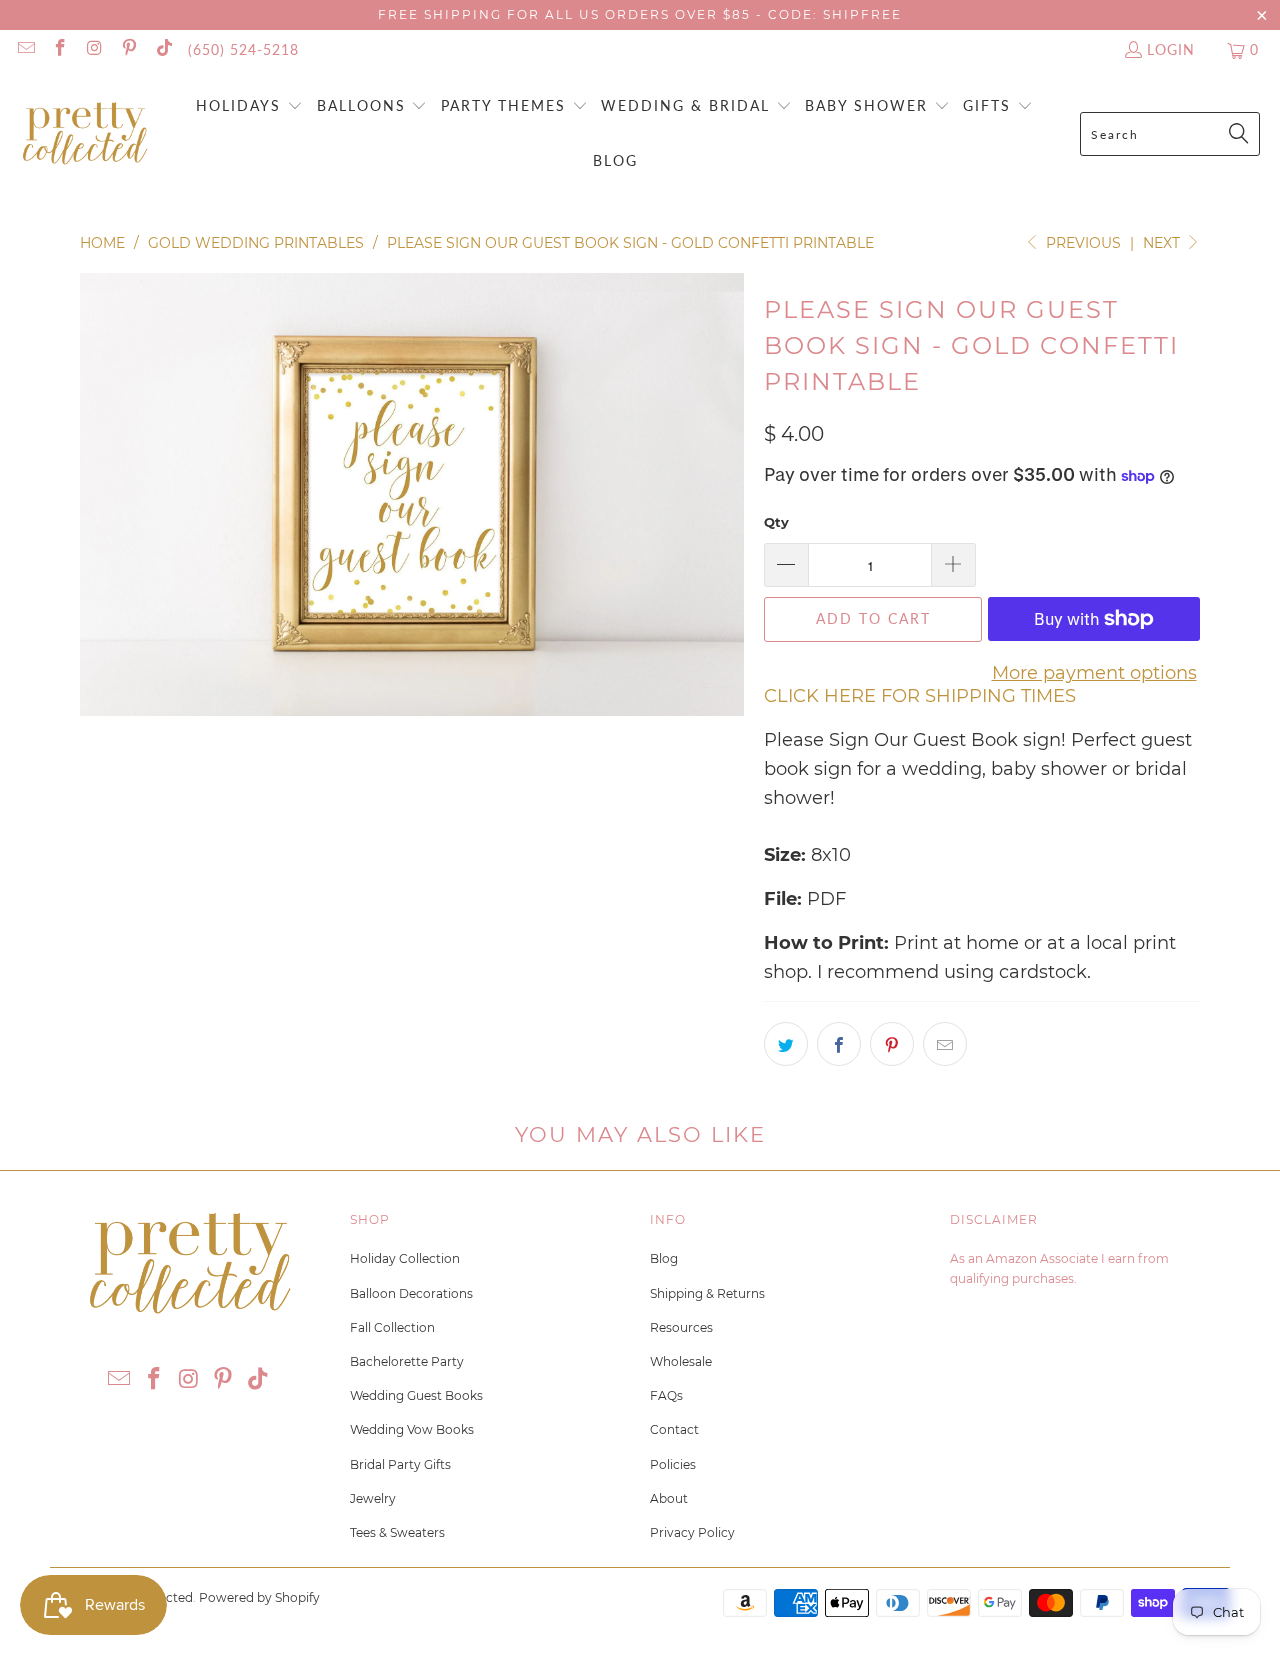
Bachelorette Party (407, 1361)
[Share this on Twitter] (786, 1044)
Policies (673, 1464)
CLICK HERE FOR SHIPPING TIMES (920, 696)
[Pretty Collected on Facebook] (60, 49)
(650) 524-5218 (243, 49)
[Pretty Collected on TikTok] (163, 49)
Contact (674, 1429)
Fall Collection (392, 1327)
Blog (664, 1258)
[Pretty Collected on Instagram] (94, 49)
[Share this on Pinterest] (892, 1044)
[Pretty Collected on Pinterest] (129, 49)
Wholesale (681, 1361)
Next (1163, 243)
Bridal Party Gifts (400, 1464)
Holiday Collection (405, 1258)
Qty (776, 522)
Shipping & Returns (707, 1293)
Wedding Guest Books (416, 1395)
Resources (681, 1327)
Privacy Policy (692, 1532)
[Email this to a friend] (945, 1044)
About (669, 1498)
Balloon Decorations (411, 1293)
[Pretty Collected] (85, 134)
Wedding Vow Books (412, 1429)
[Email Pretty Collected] (25, 49)
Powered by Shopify (259, 1597)
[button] (249, 107)
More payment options (1094, 673)
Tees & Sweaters (397, 1532)
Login (1171, 49)
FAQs (666, 1395)
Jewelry (373, 1498)
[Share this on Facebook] (839, 1044)
